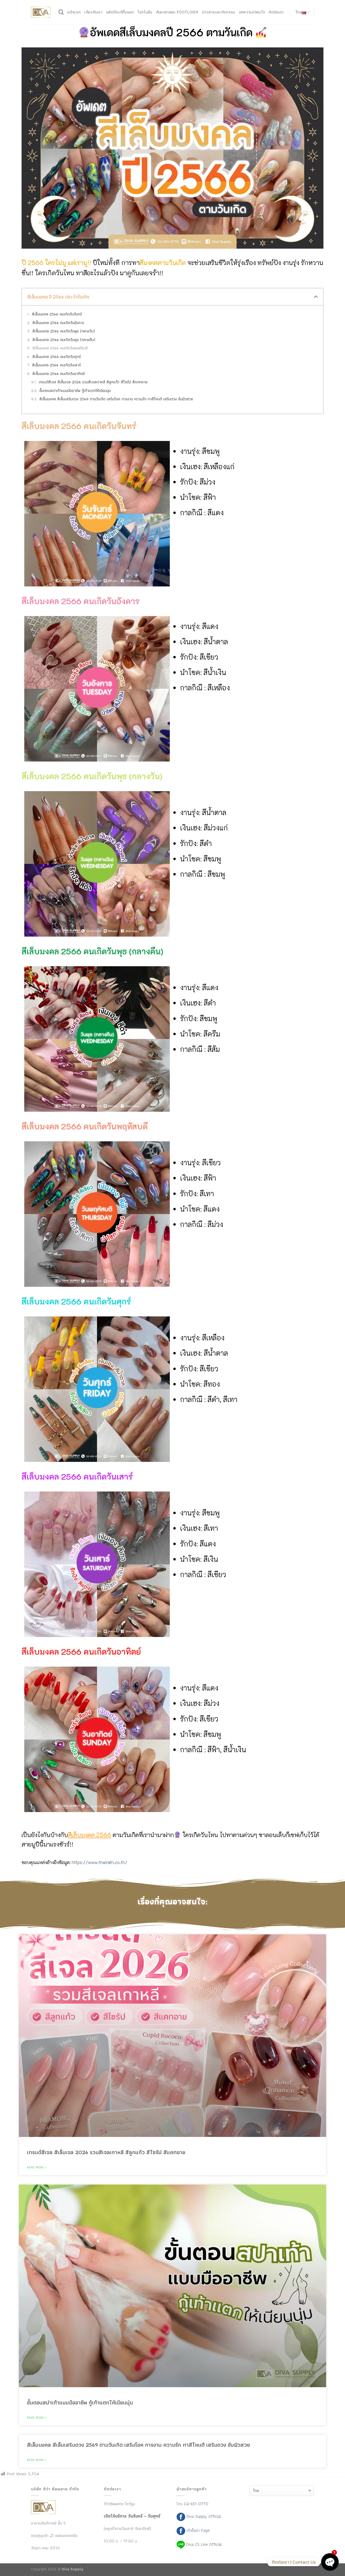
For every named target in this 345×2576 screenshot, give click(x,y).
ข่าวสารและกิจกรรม (219, 12)
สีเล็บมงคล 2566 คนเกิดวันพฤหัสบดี (60, 348)
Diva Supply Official (203, 2516)
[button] (316, 297)
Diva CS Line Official (203, 2544)
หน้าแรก (74, 12)
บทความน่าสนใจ (252, 12)
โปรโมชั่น (145, 12)
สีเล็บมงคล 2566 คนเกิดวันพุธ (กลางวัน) (63, 331)
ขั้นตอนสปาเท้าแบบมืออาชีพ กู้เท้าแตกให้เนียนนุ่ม (75, 391)
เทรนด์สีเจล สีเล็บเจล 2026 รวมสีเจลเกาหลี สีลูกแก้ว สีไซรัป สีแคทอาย (93, 382)
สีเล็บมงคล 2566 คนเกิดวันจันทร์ (57, 314)
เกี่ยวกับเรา (93, 12)
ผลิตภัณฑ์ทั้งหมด (120, 12)
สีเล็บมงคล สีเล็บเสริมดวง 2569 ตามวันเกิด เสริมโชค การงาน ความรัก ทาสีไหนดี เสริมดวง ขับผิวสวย (116, 399)
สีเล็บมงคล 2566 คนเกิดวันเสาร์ (56, 365)
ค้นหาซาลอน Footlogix (177, 12)
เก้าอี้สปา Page (197, 2530)
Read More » (37, 2167)
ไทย (299, 12)
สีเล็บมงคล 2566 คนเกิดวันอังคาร (58, 323)
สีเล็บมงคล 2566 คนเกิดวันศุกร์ (57, 357)
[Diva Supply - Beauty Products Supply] (41, 12)
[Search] (61, 12)
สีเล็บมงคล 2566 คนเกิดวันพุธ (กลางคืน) (64, 340)
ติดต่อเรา (276, 12)
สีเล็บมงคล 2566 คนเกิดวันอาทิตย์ (58, 374)
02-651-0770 (196, 2504)
